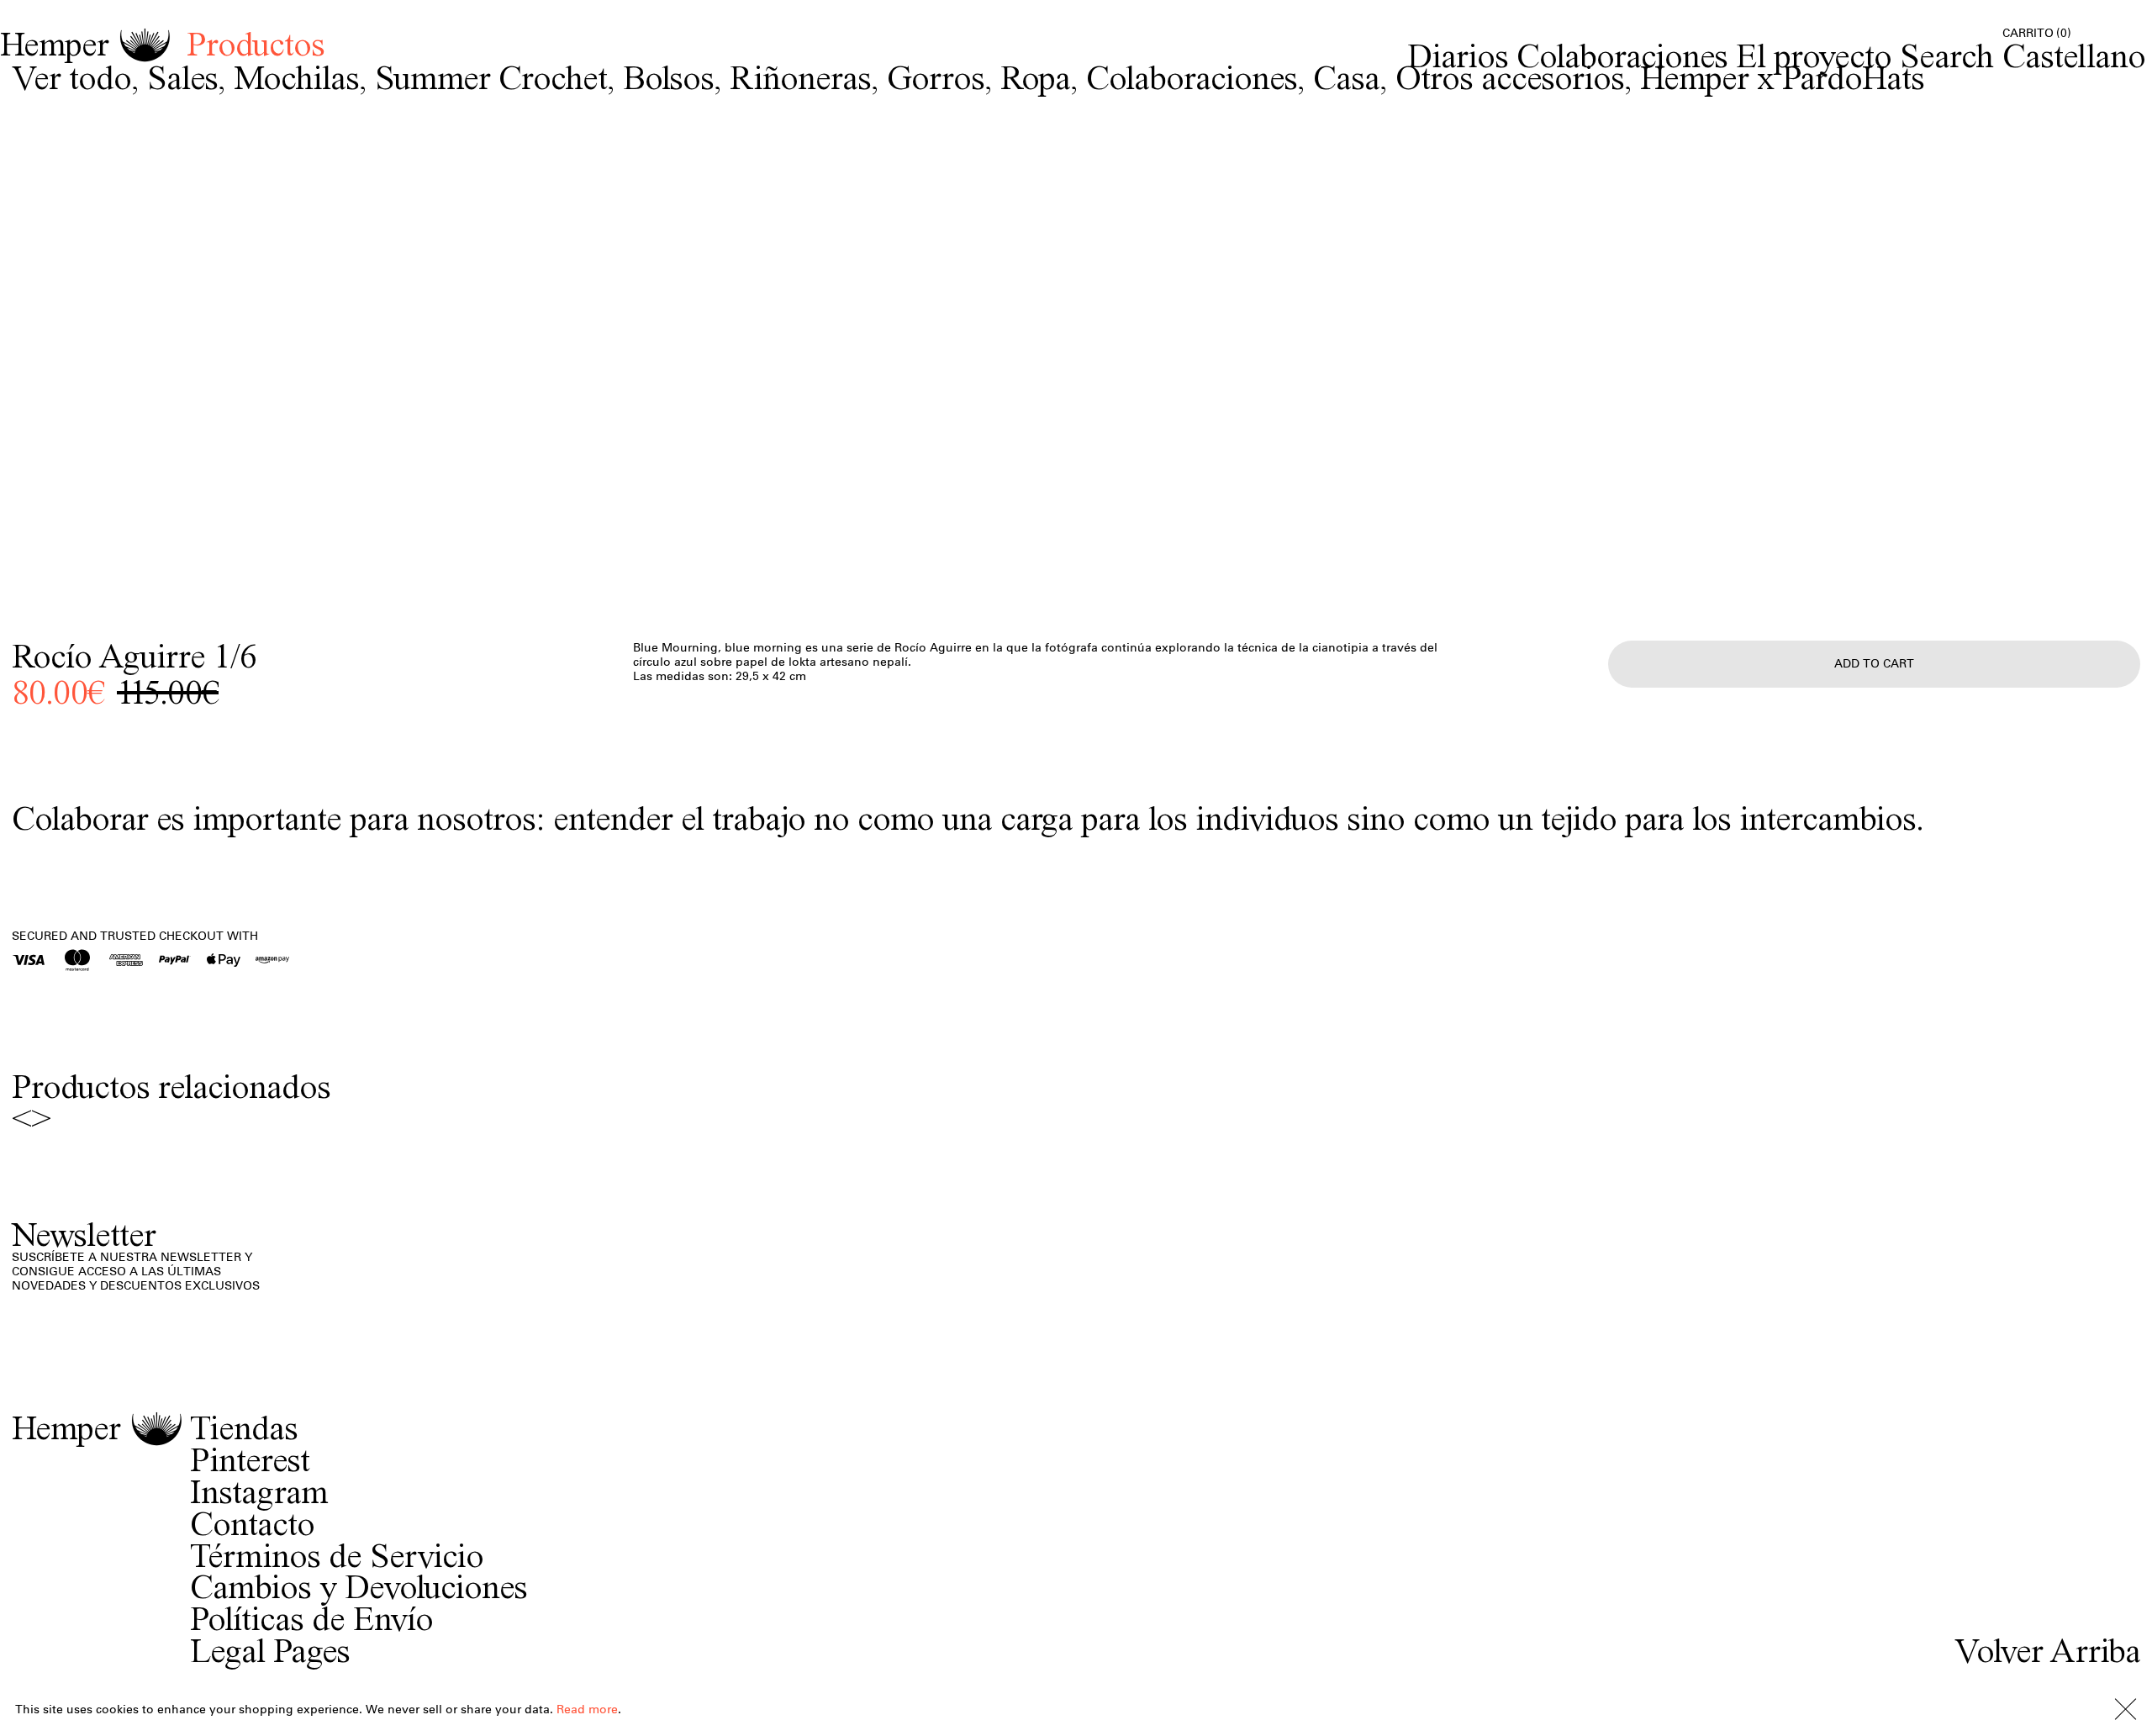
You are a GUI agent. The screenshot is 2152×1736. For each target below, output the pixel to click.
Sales (182, 77)
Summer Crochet (491, 77)
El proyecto (1814, 56)
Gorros (936, 77)
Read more (587, 1710)
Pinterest (250, 1460)
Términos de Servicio (337, 1556)
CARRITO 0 (2037, 33)
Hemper (54, 45)
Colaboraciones (1622, 56)
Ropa (1035, 77)
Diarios (1458, 56)
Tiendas (244, 1428)
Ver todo (71, 77)
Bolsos (668, 77)
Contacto (252, 1524)
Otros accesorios (1510, 77)
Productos (256, 44)
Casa (1346, 77)
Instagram (259, 1492)
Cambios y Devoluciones (359, 1587)
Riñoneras (800, 77)
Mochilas (296, 77)
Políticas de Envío (311, 1619)
